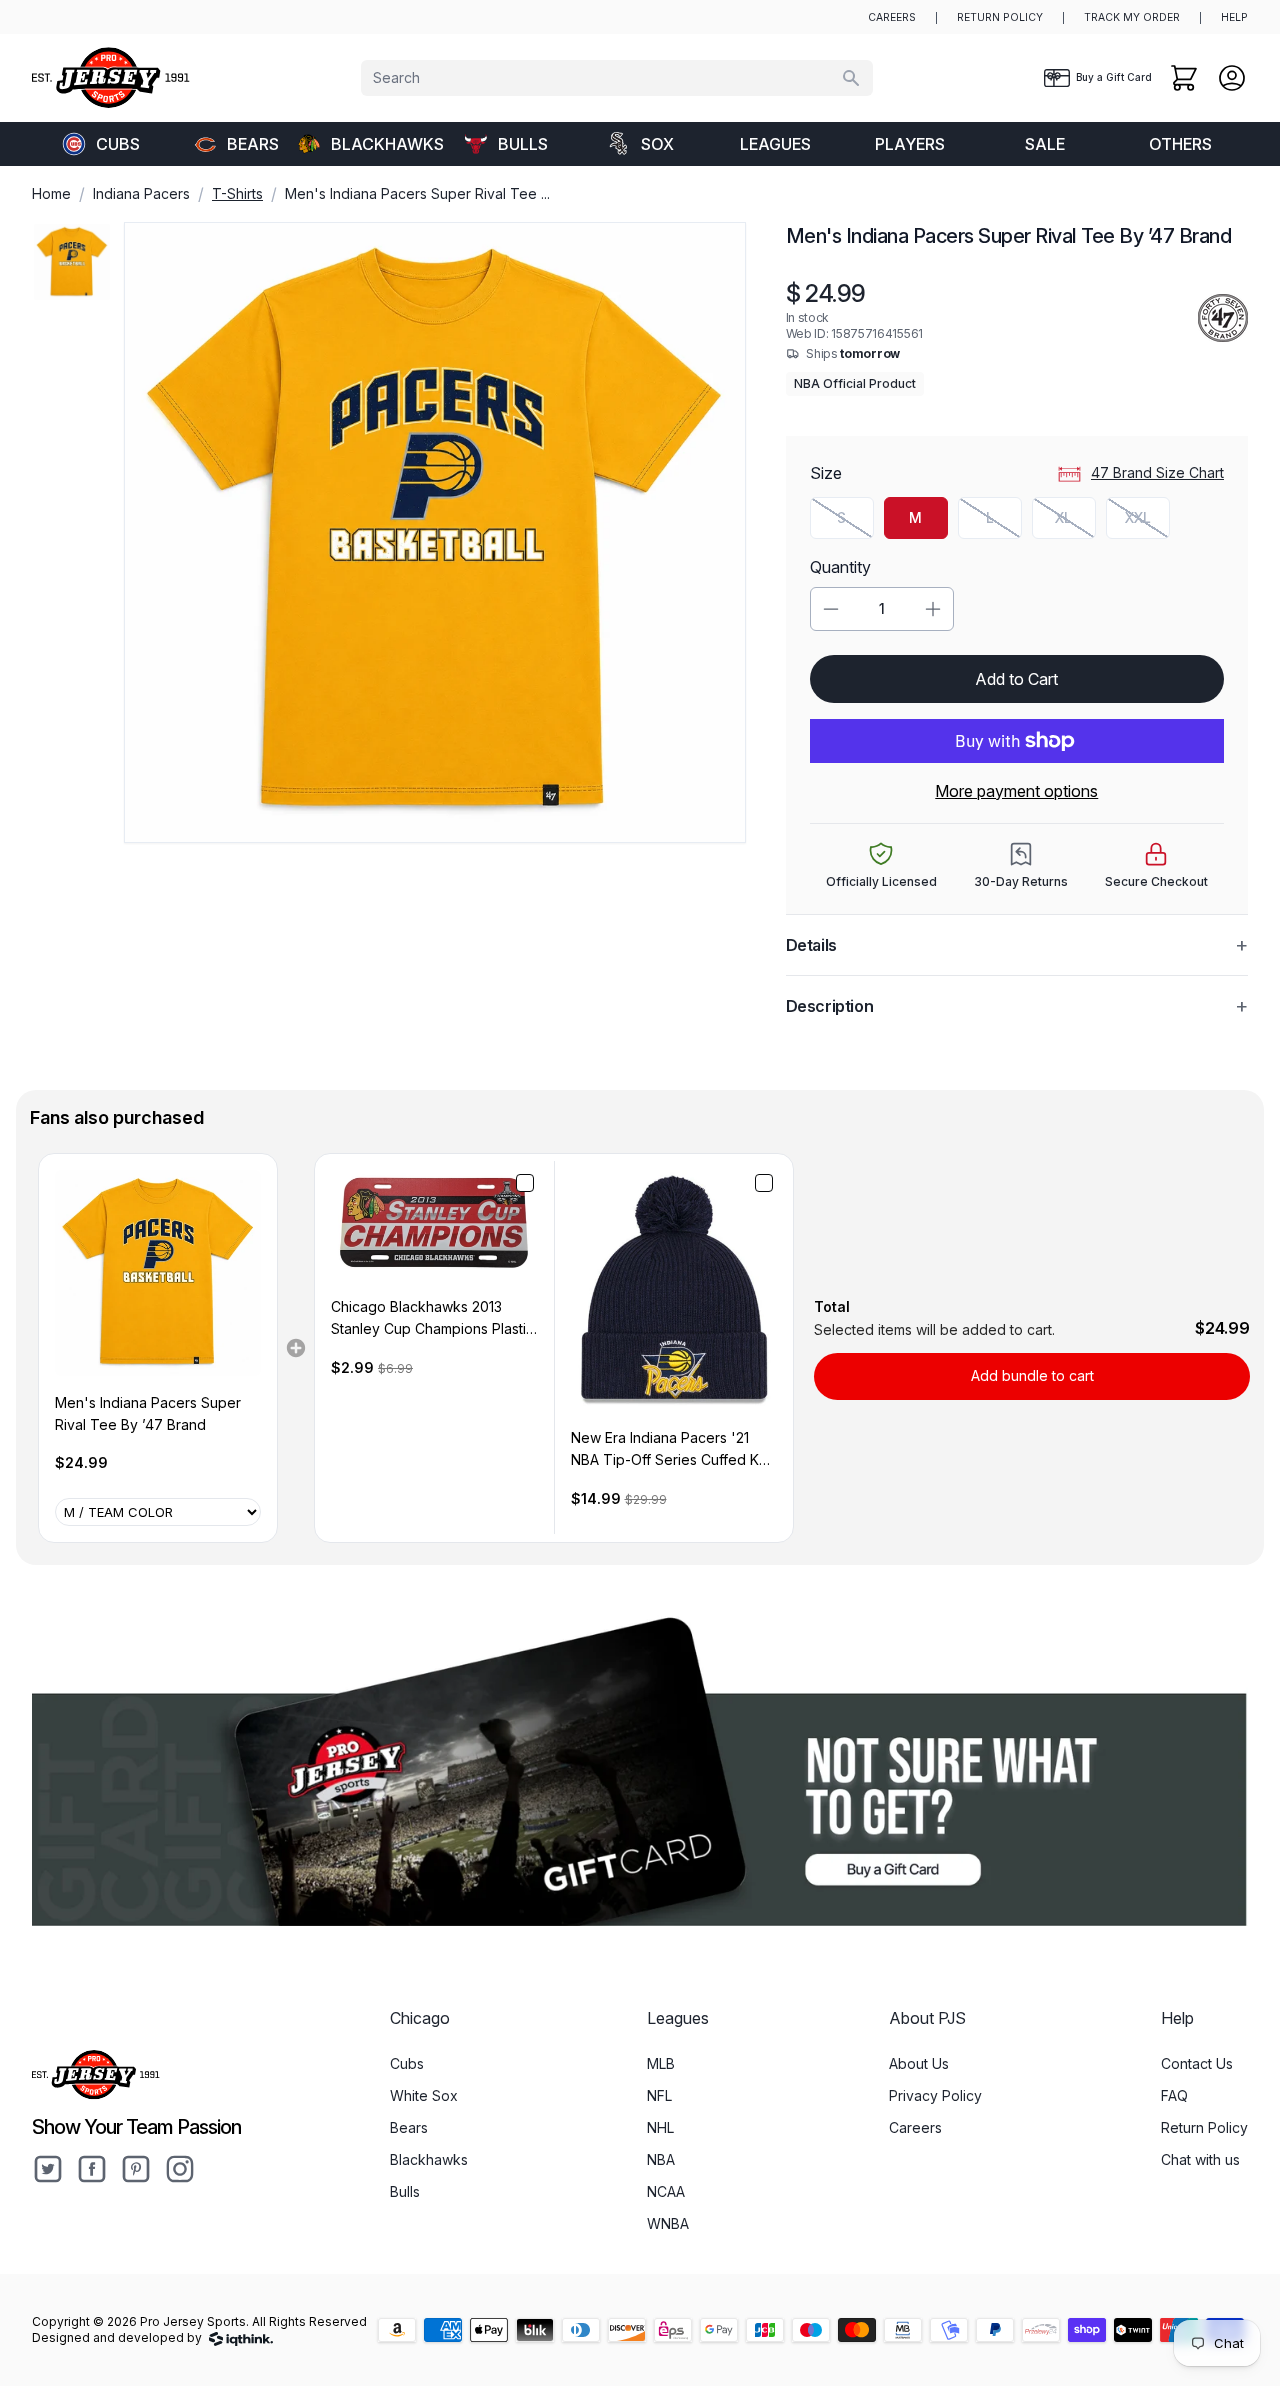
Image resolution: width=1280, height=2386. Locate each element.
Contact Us (1197, 2063)
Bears (253, 144)
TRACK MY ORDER (1132, 17)
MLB (661, 2063)
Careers (915, 2127)
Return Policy (1204, 2127)
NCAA (666, 2191)
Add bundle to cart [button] (1032, 1375)
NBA (661, 2159)
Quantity (840, 567)
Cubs (118, 144)
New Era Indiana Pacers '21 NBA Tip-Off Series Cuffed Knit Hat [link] (672, 1450)
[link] (158, 1273)
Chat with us (1200, 2159)
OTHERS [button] (1180, 144)
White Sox (424, 2095)
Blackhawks (384, 144)
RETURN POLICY (1000, 17)
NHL (660, 2127)
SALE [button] (1045, 144)
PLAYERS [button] (910, 144)
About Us (919, 2063)
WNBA (668, 2223)
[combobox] (617, 78)
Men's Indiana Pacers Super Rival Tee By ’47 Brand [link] (148, 1413)
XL (1075, 522)
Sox (657, 144)
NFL (659, 2095)
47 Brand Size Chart (1157, 472)
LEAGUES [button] (775, 144)
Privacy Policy (935, 2095)
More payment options (1016, 791)
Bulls (523, 144)
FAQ (1174, 2095)
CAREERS (892, 17)
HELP (1234, 17)
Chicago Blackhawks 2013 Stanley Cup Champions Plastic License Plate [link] (432, 1319)
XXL (1147, 522)
